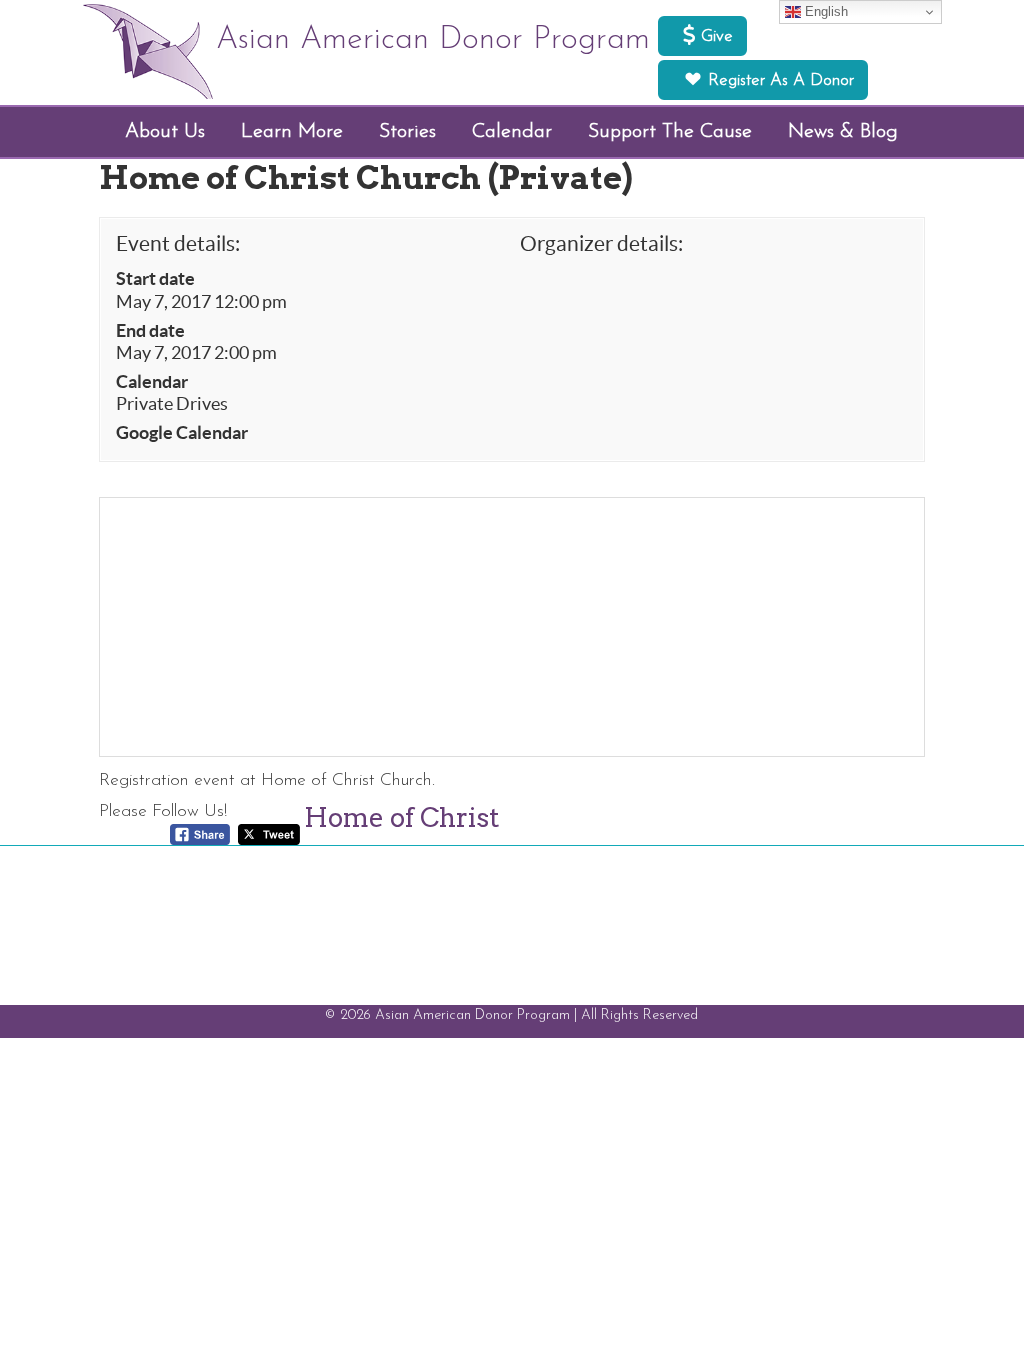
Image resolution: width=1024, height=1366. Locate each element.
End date (150, 331)
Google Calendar (182, 433)
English (824, 11)
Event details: (178, 243)
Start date (155, 279)
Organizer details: (601, 243)
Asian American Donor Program (433, 40)
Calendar (152, 382)
